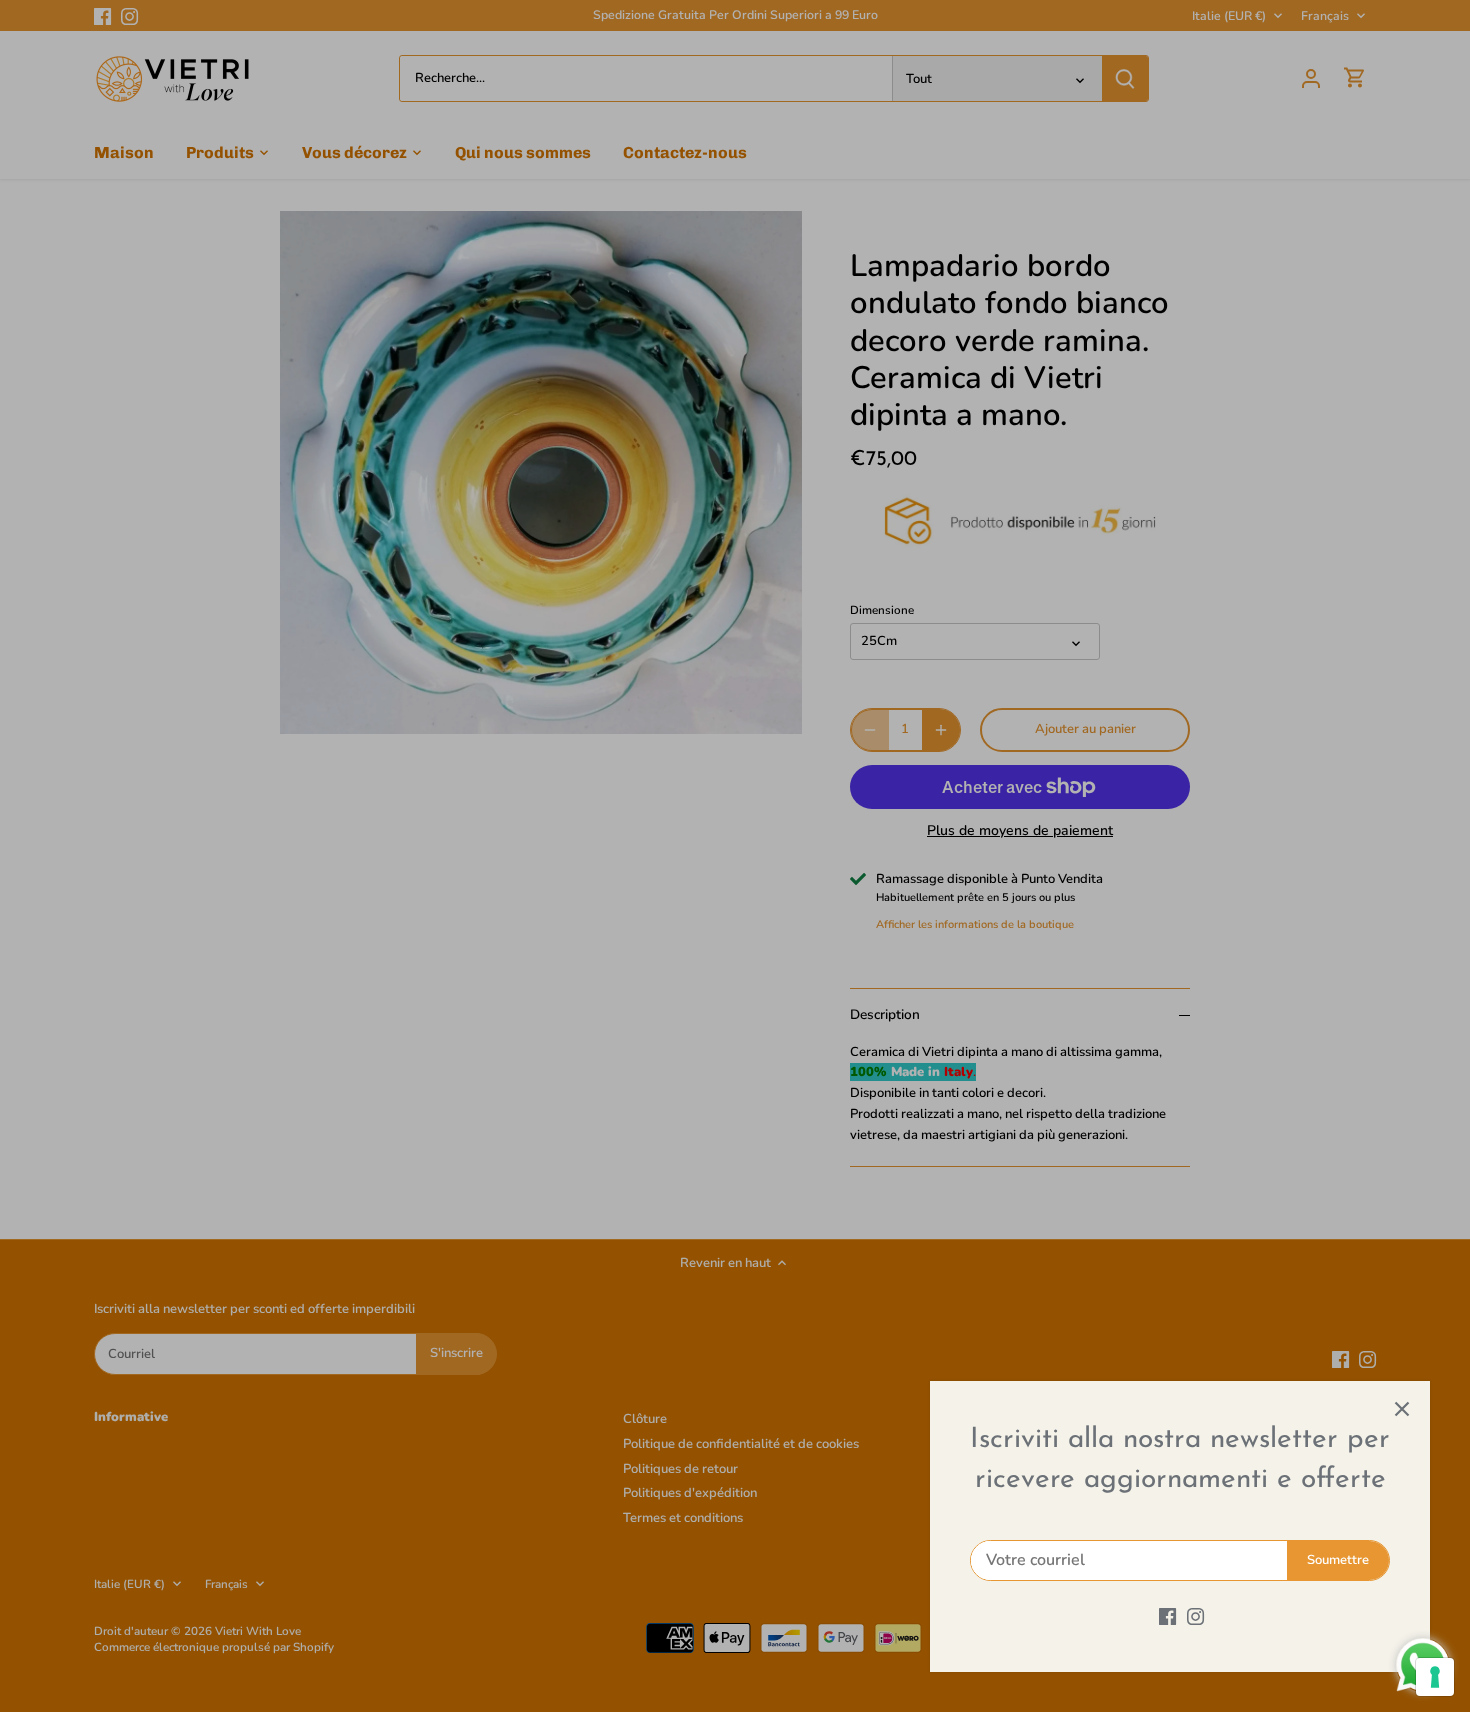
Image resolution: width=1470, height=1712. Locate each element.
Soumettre (1338, 1560)
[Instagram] (1195, 1616)
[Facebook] (1167, 1616)
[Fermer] (1402, 1409)
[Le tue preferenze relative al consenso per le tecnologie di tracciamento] (1435, 1677)
